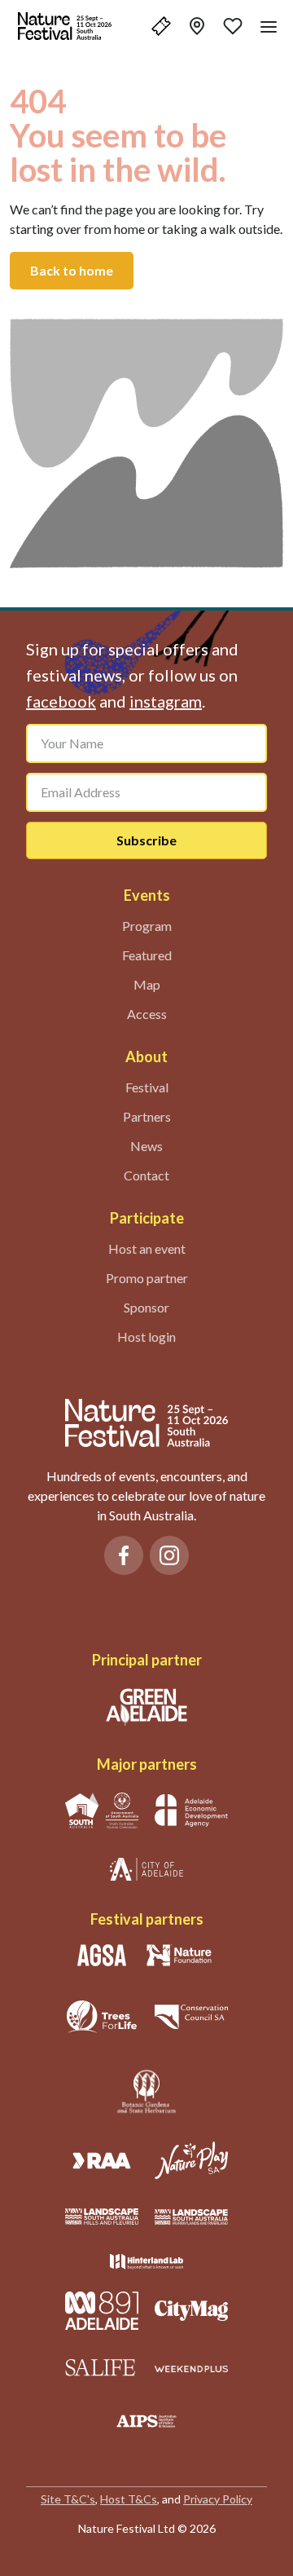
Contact (146, 1175)
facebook (61, 701)
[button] (161, 26)
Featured (147, 955)
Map (147, 984)
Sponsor (146, 1307)
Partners (147, 1116)
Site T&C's (68, 2499)
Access (147, 1014)
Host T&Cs (129, 2499)
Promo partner (147, 1278)
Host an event (147, 1248)
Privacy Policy (218, 2499)
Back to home (72, 270)
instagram (166, 701)
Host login (146, 1337)
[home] (65, 26)
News (146, 1146)
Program (147, 926)
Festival (147, 1087)
